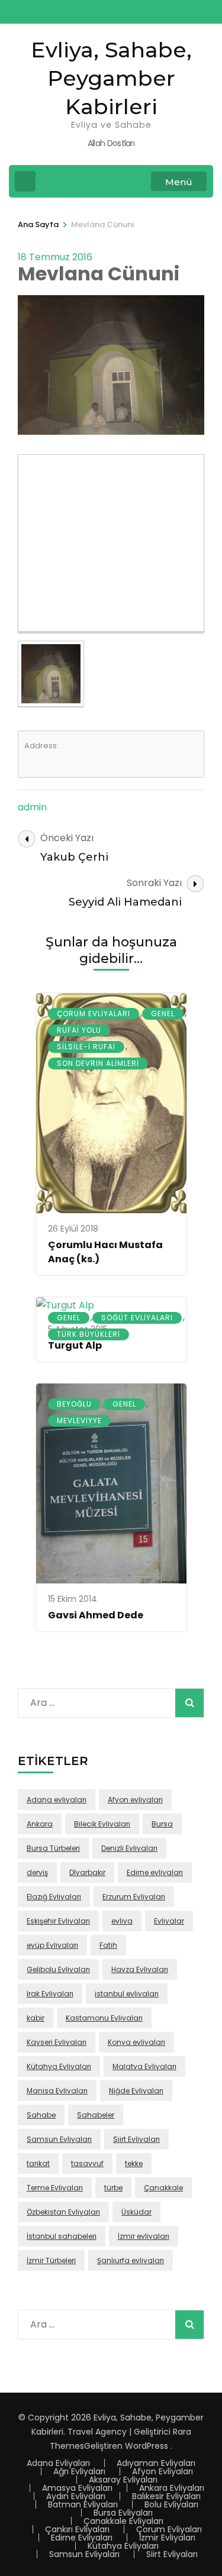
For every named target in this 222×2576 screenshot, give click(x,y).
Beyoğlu (74, 1404)
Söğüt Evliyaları (137, 1318)
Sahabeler (96, 2115)
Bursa (162, 1824)
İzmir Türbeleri (51, 2260)
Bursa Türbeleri (53, 1848)
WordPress (147, 2446)
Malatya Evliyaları (144, 2066)
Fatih (108, 1945)
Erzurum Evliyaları (134, 1897)
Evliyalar (169, 1921)
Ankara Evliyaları (172, 2488)
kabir (36, 2018)
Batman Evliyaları (83, 2504)
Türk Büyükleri (89, 1334)
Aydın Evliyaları (76, 2496)
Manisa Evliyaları (57, 2091)
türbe (113, 2188)
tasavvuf (87, 2163)
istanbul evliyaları (127, 1994)
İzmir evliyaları (144, 2236)
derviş (37, 1872)
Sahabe (41, 2115)
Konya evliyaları (136, 2042)
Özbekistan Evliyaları (63, 2212)
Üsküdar (136, 2212)
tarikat (38, 2163)
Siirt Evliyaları (136, 2139)
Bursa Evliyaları (123, 2513)
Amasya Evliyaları (77, 2488)
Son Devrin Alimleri (98, 1063)
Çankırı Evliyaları (77, 2529)
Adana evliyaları (57, 1800)
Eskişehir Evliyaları (58, 1921)
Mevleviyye (79, 1420)
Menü (179, 182)
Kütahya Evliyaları (59, 2066)
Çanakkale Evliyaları (123, 2521)
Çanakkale (163, 2188)
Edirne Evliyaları (82, 2538)
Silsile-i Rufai (86, 1047)
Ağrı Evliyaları (79, 2471)
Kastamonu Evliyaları (104, 2018)
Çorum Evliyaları (94, 1014)
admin (32, 807)
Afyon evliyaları (135, 1800)
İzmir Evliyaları (167, 2538)
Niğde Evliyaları (136, 2091)
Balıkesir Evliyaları (166, 2496)
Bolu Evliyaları (171, 2504)
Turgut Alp (75, 1345)
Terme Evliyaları (55, 2188)
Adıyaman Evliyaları (156, 2463)
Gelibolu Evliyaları (58, 1969)
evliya (122, 1921)
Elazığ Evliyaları (54, 1897)
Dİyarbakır (87, 1872)
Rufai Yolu (79, 1030)
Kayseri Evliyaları (57, 2042)
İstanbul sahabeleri (62, 2236)
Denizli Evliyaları (129, 1848)
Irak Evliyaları (50, 1994)
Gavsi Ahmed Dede (96, 1615)
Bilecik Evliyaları (102, 1824)
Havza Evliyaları (140, 1969)
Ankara (40, 1824)
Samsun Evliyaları (59, 2139)
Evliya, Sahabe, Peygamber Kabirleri (111, 78)
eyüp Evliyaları (52, 1945)
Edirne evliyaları (155, 1872)
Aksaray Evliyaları (123, 2480)
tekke (134, 2163)
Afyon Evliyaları (163, 2471)
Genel (163, 1014)
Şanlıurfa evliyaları (131, 2260)
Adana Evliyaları (58, 2463)
